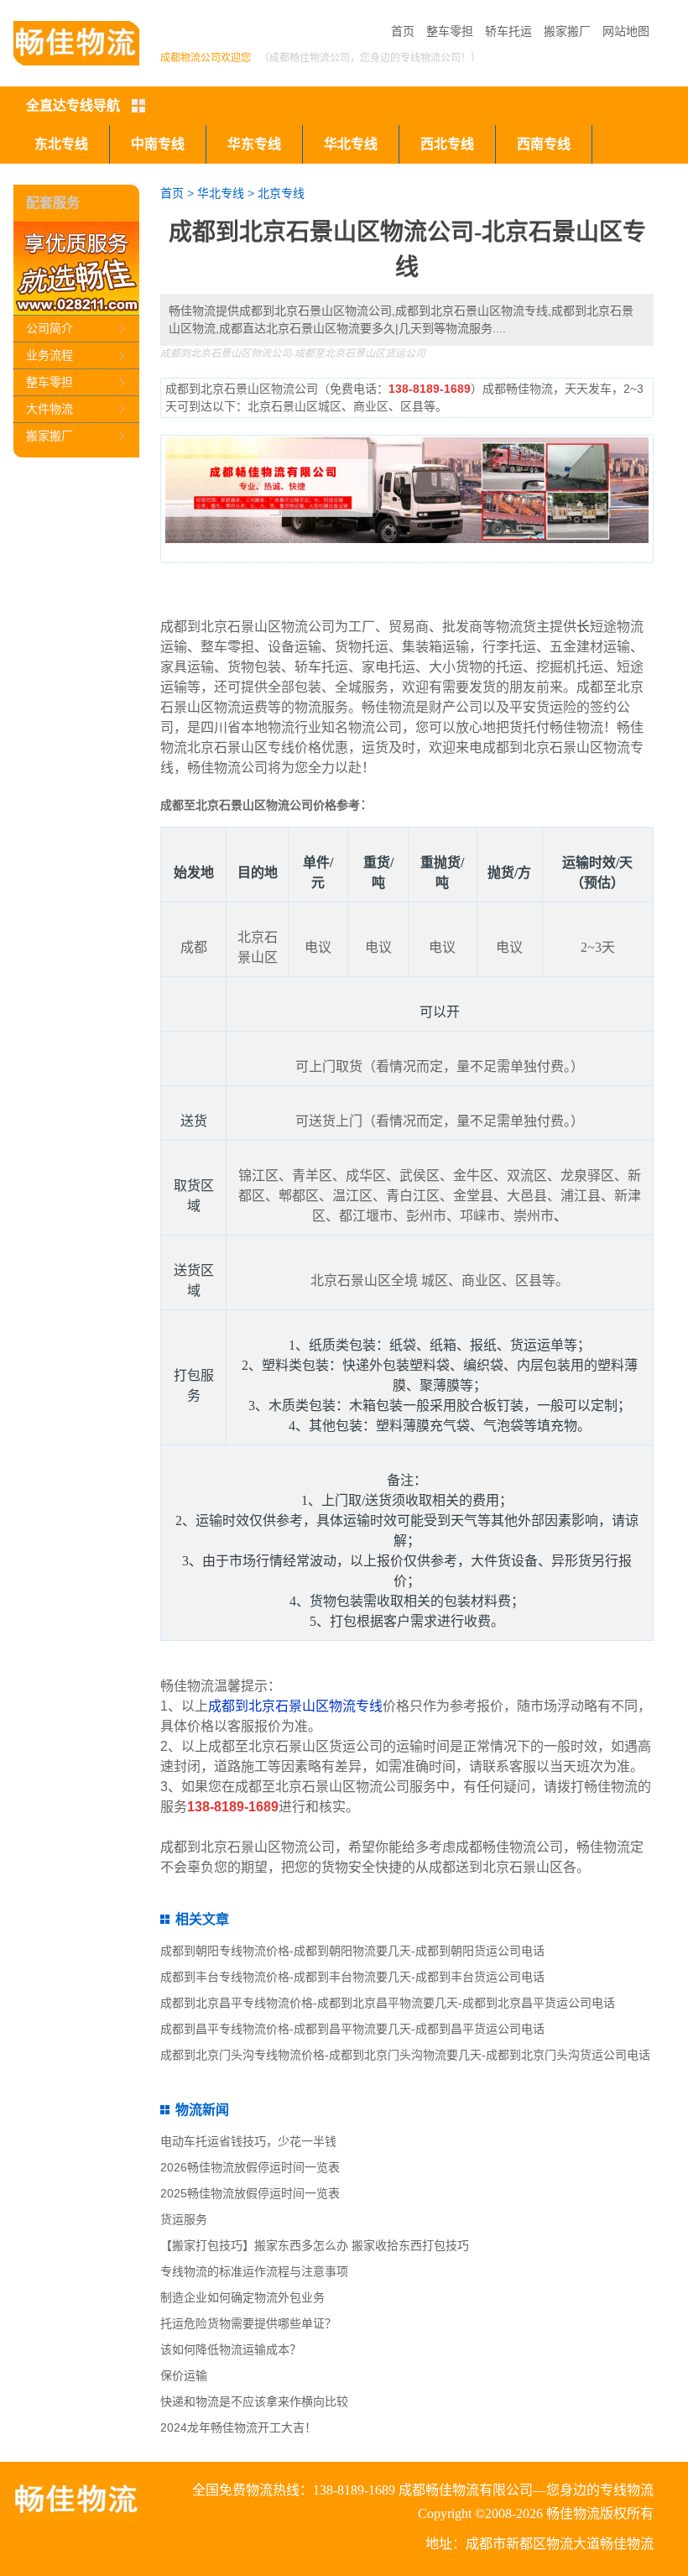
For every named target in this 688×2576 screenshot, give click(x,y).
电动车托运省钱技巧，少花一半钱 (248, 2141)
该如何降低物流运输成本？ (231, 2349)
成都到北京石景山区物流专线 (295, 1706)
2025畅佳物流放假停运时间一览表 (250, 2193)
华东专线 (254, 144)
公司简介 (50, 328)
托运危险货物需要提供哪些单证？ (248, 2323)
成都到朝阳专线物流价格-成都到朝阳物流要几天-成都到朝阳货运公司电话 (352, 1951)
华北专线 (351, 144)
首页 (403, 31)
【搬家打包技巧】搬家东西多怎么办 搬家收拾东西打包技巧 (315, 2245)
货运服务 (184, 2219)
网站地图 (626, 31)
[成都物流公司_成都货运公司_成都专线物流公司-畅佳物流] (76, 43)
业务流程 (50, 355)
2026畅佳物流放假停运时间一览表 (250, 2167)
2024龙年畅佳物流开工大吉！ (238, 2427)
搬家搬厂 (567, 31)
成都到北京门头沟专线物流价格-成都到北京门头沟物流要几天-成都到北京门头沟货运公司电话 (405, 2055)
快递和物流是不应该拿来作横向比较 (254, 2401)
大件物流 (50, 409)
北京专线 (281, 193)
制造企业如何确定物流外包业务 (242, 2297)
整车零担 (450, 31)
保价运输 (184, 2375)
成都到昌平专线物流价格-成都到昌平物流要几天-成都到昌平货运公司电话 (352, 2029)
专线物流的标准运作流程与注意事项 (254, 2271)
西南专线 (544, 144)
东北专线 (61, 144)
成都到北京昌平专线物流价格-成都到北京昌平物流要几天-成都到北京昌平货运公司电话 (388, 2003)
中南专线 (158, 144)
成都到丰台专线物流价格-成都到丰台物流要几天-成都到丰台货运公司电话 (352, 1977)
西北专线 (447, 144)
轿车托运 (508, 31)
